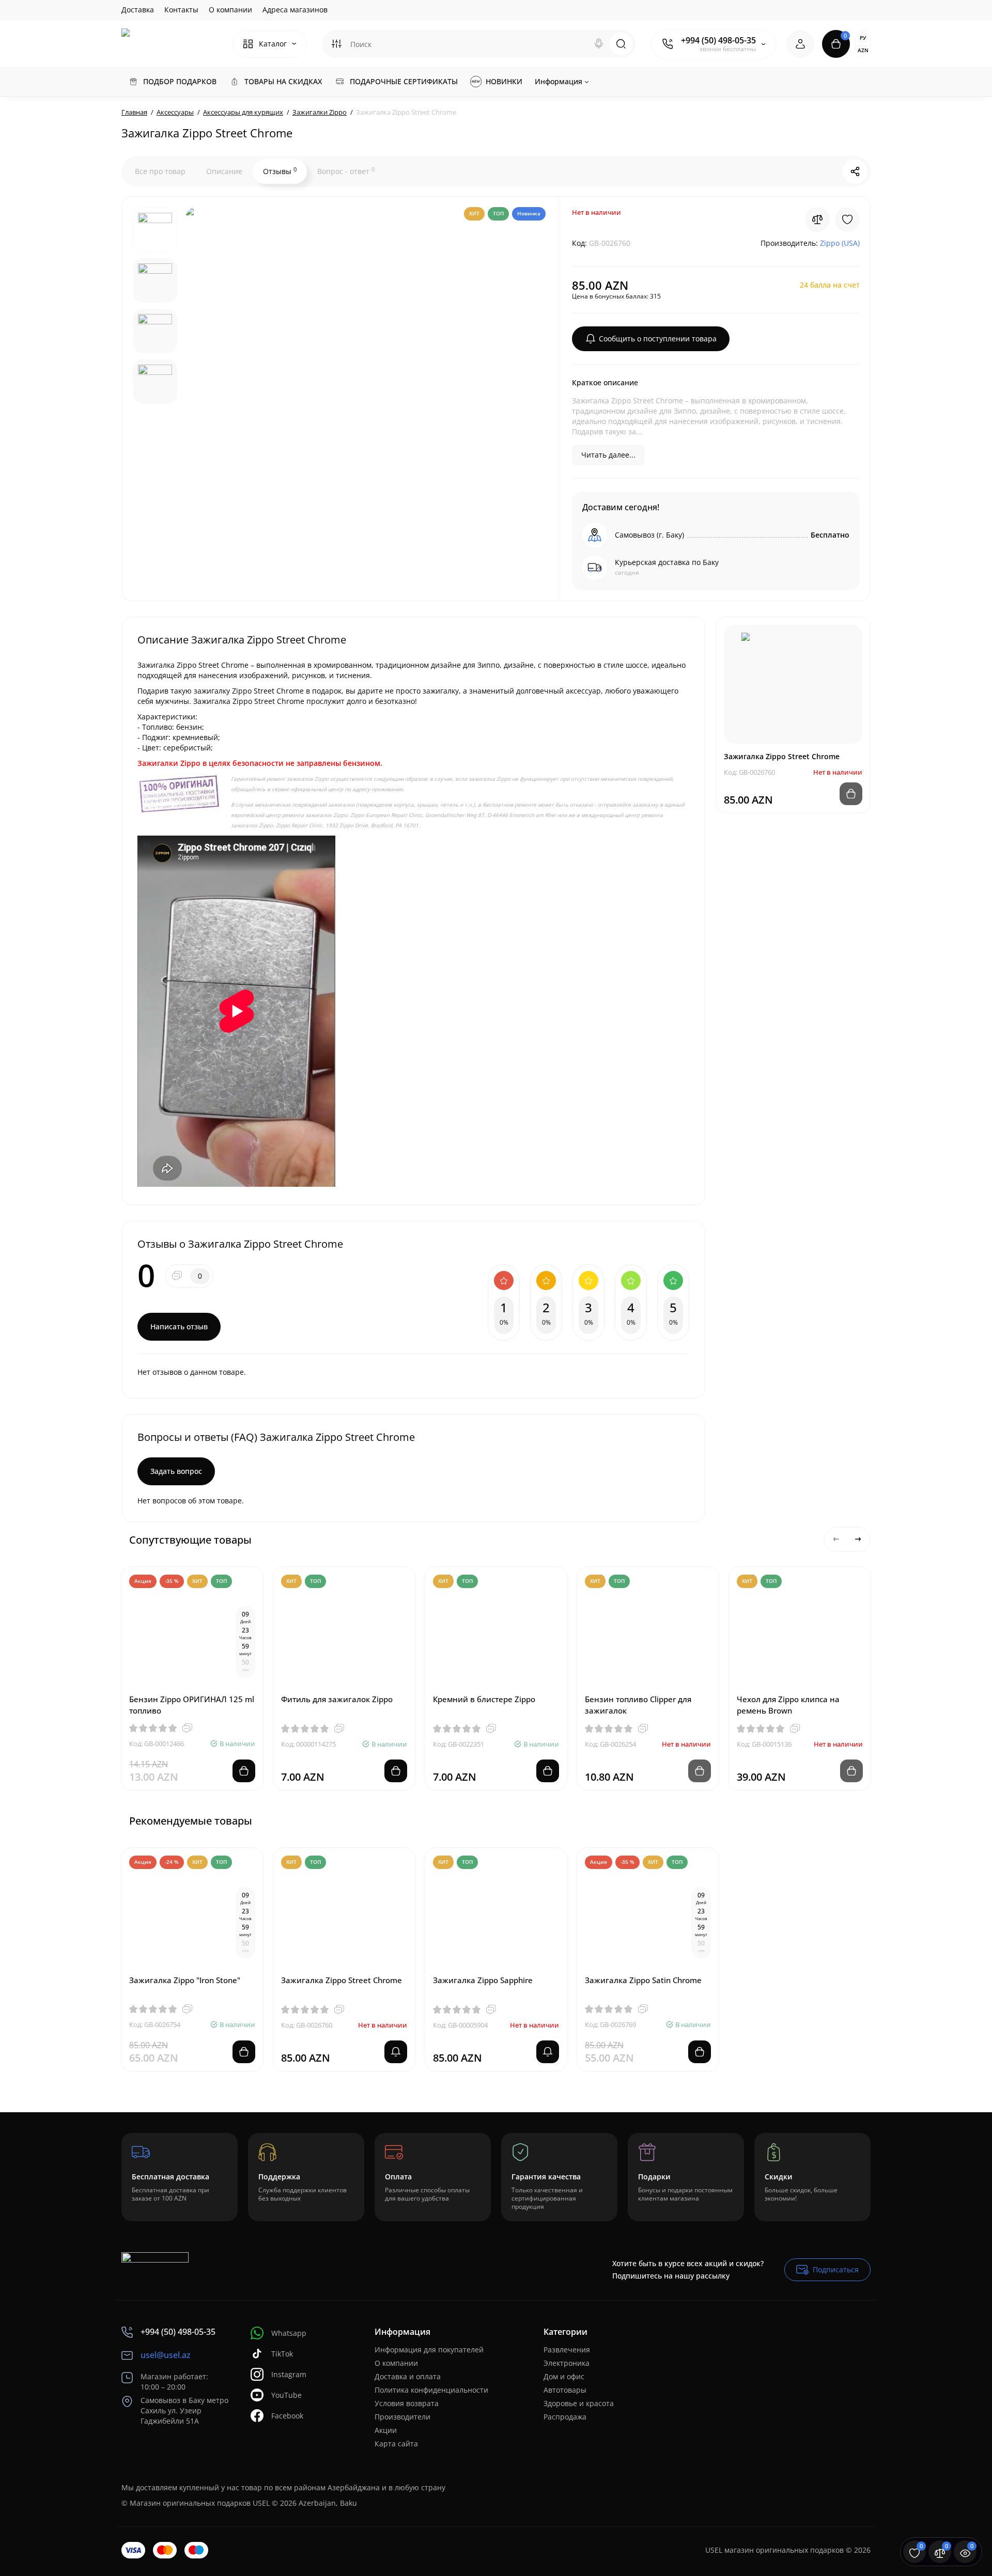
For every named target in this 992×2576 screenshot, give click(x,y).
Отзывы (280, 171)
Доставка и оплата (408, 2376)
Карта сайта (396, 2444)
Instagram (289, 2374)
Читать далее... (608, 455)
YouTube (286, 2395)
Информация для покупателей (429, 2350)
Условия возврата (407, 2403)
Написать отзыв (179, 1326)
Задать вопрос (176, 1471)
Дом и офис (564, 2376)
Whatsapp (289, 2333)
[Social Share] (855, 171)
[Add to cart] (244, 1771)
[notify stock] (396, 2052)
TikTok (282, 2354)
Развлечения (567, 2350)
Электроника (567, 2363)
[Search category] (336, 44)
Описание (224, 171)
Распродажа (565, 2417)
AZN (863, 50)
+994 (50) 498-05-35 (718, 40)
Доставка (138, 10)
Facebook (287, 2416)
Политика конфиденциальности (431, 2390)
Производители (402, 2417)
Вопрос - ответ (346, 171)
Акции (386, 2430)
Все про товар (160, 171)
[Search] (599, 44)
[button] (836, 1540)
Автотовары (565, 2390)
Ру (863, 38)
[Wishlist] (847, 219)
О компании (230, 10)
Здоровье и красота (579, 2403)
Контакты (181, 10)
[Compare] (817, 219)
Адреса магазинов (295, 10)
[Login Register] (800, 44)
